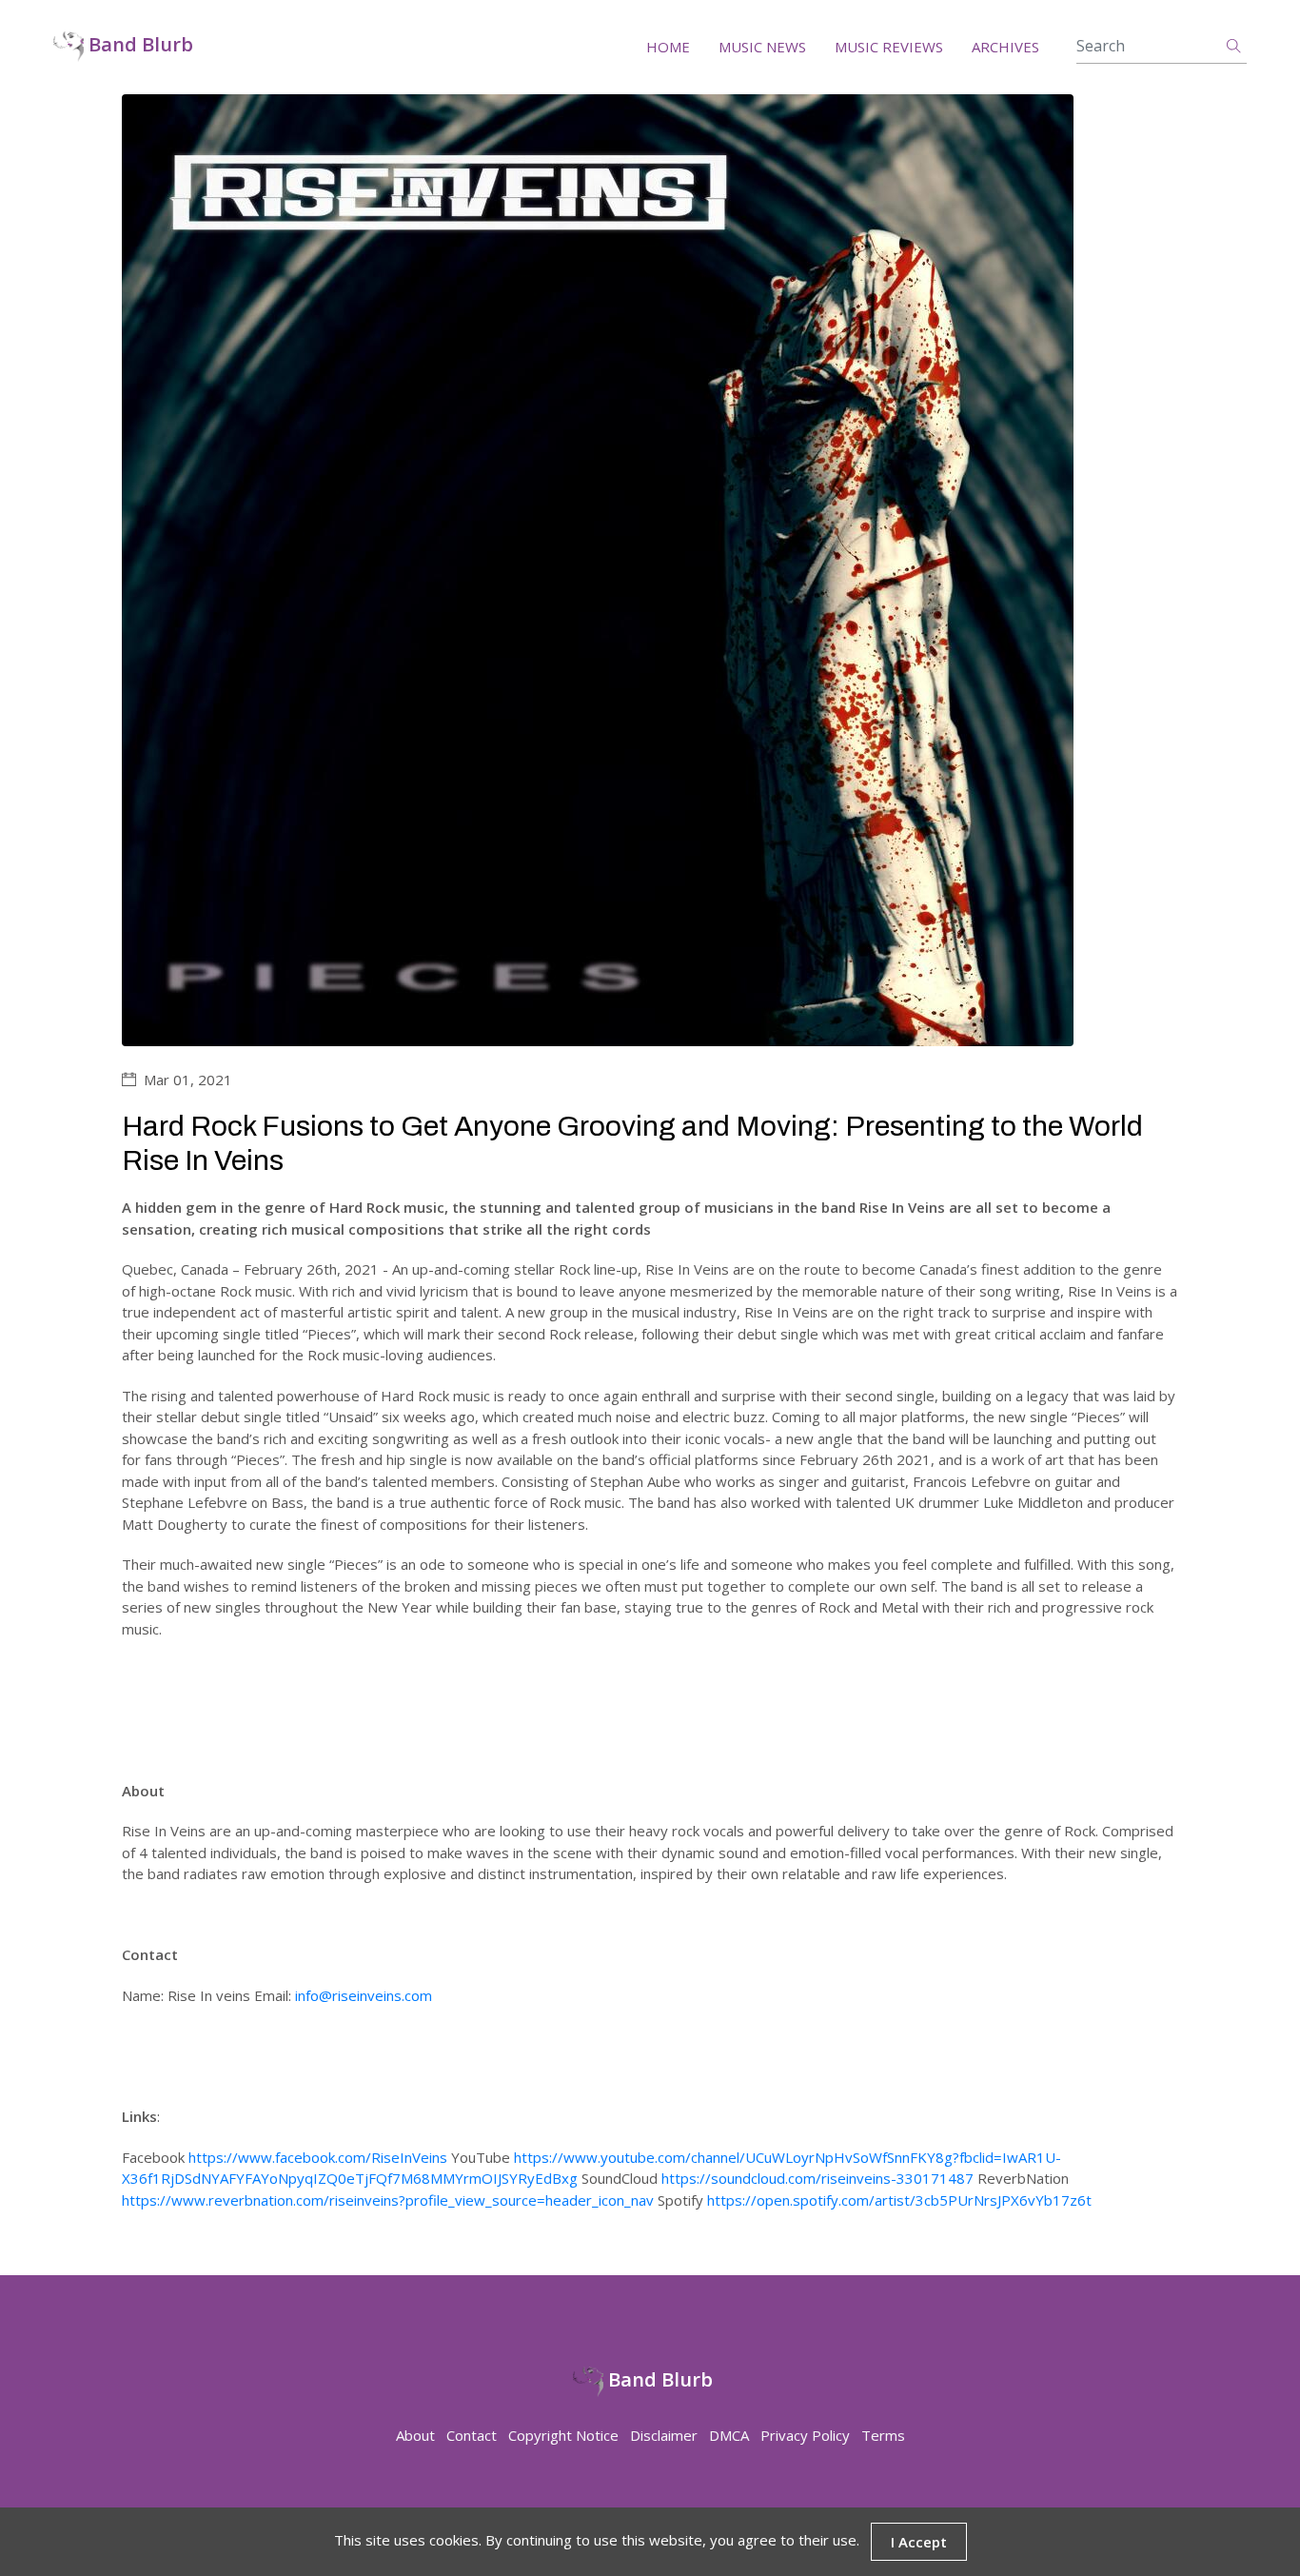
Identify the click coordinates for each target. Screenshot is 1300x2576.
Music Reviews (889, 47)
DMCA (729, 2435)
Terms (883, 2435)
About (415, 2435)
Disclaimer (664, 2435)
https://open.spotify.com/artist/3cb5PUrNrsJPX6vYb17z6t (899, 2200)
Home (668, 47)
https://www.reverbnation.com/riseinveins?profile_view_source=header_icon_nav (388, 2200)
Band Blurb (138, 45)
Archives (1005, 47)
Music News (762, 47)
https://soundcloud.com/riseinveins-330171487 (817, 2178)
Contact (472, 2435)
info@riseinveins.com (364, 1995)
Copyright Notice (563, 2435)
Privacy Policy (805, 2435)
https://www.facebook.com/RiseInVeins (318, 2157)
